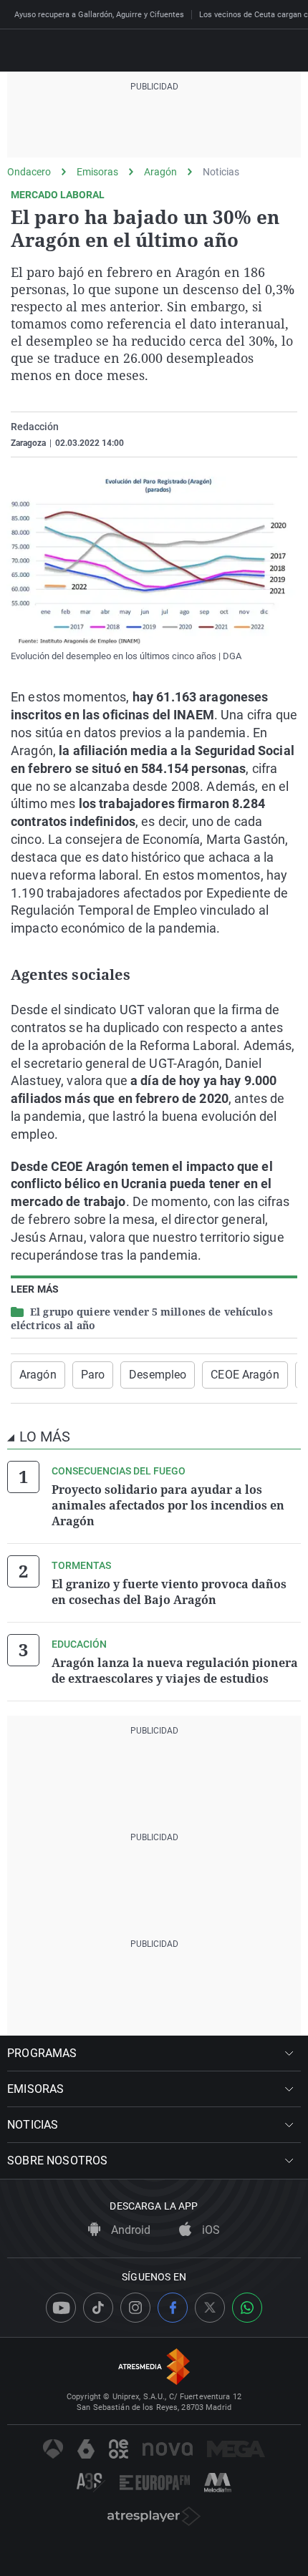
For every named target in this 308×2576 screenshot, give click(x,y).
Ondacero (29, 172)
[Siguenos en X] (210, 2308)
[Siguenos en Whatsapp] (247, 2308)
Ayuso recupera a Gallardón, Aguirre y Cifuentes (99, 15)
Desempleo (158, 1375)
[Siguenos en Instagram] (135, 2308)
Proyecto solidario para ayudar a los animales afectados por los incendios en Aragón (168, 1505)
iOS (210, 2230)
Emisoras (97, 172)
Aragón (160, 172)
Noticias (221, 172)
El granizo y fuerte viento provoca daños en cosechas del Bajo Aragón (169, 1592)
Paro (93, 1375)
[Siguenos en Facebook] (173, 2308)
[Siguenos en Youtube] (61, 2308)
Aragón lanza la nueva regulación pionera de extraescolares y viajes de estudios (175, 1671)
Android (129, 2230)
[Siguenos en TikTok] (98, 2308)
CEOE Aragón (245, 1375)
